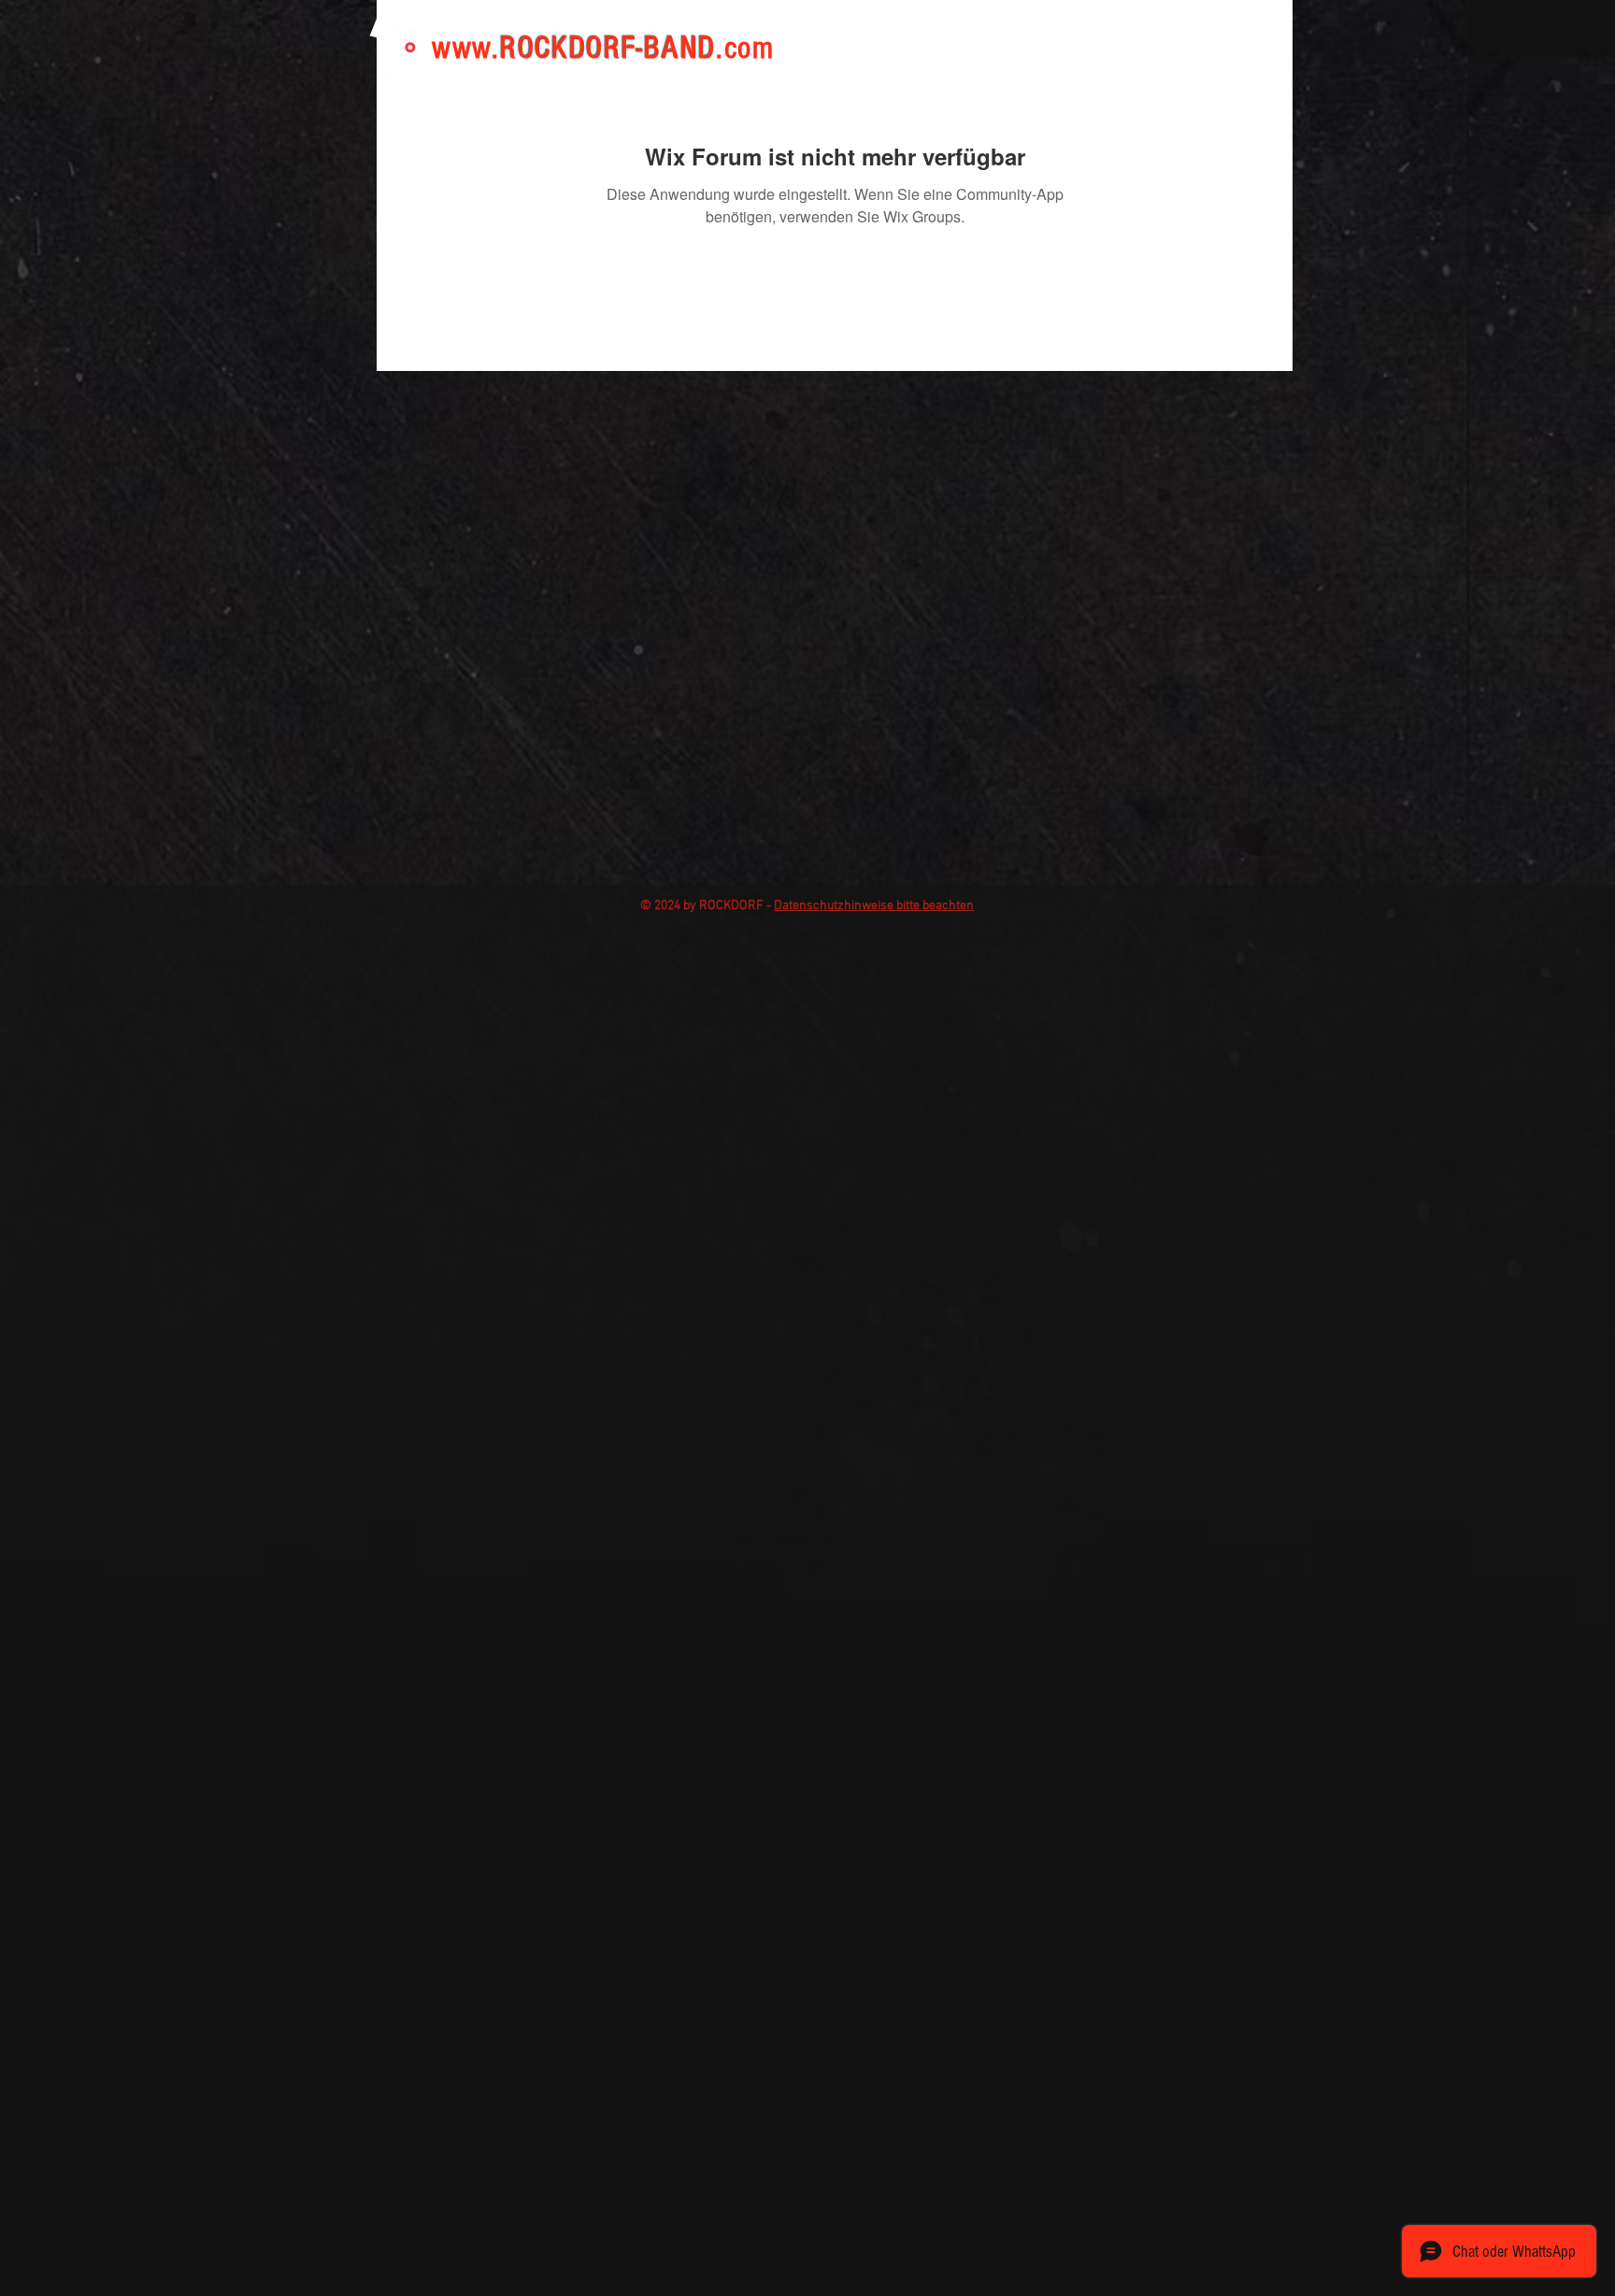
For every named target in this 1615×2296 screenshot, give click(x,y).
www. (466, 49)
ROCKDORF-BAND (608, 49)
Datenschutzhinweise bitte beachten (874, 906)
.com (745, 49)
